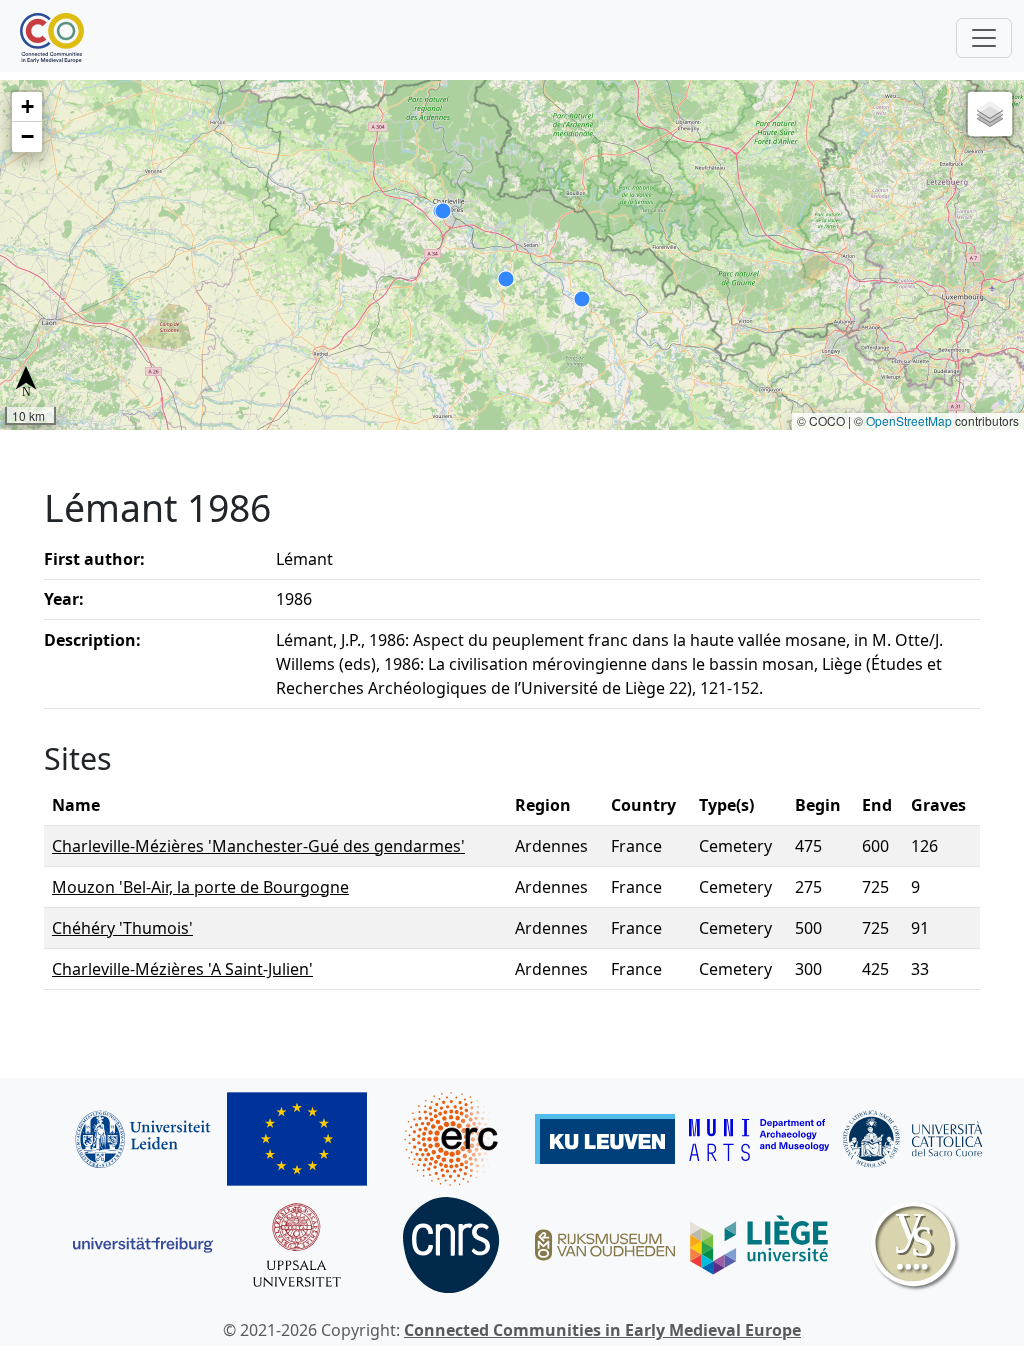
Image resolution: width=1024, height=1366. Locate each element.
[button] (27, 107)
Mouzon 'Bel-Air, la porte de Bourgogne (200, 887)
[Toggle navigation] (984, 38)
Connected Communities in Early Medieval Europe (602, 1330)
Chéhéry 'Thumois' (122, 928)
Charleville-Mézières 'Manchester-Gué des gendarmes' (258, 846)
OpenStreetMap (909, 420)
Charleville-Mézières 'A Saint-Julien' (182, 969)
